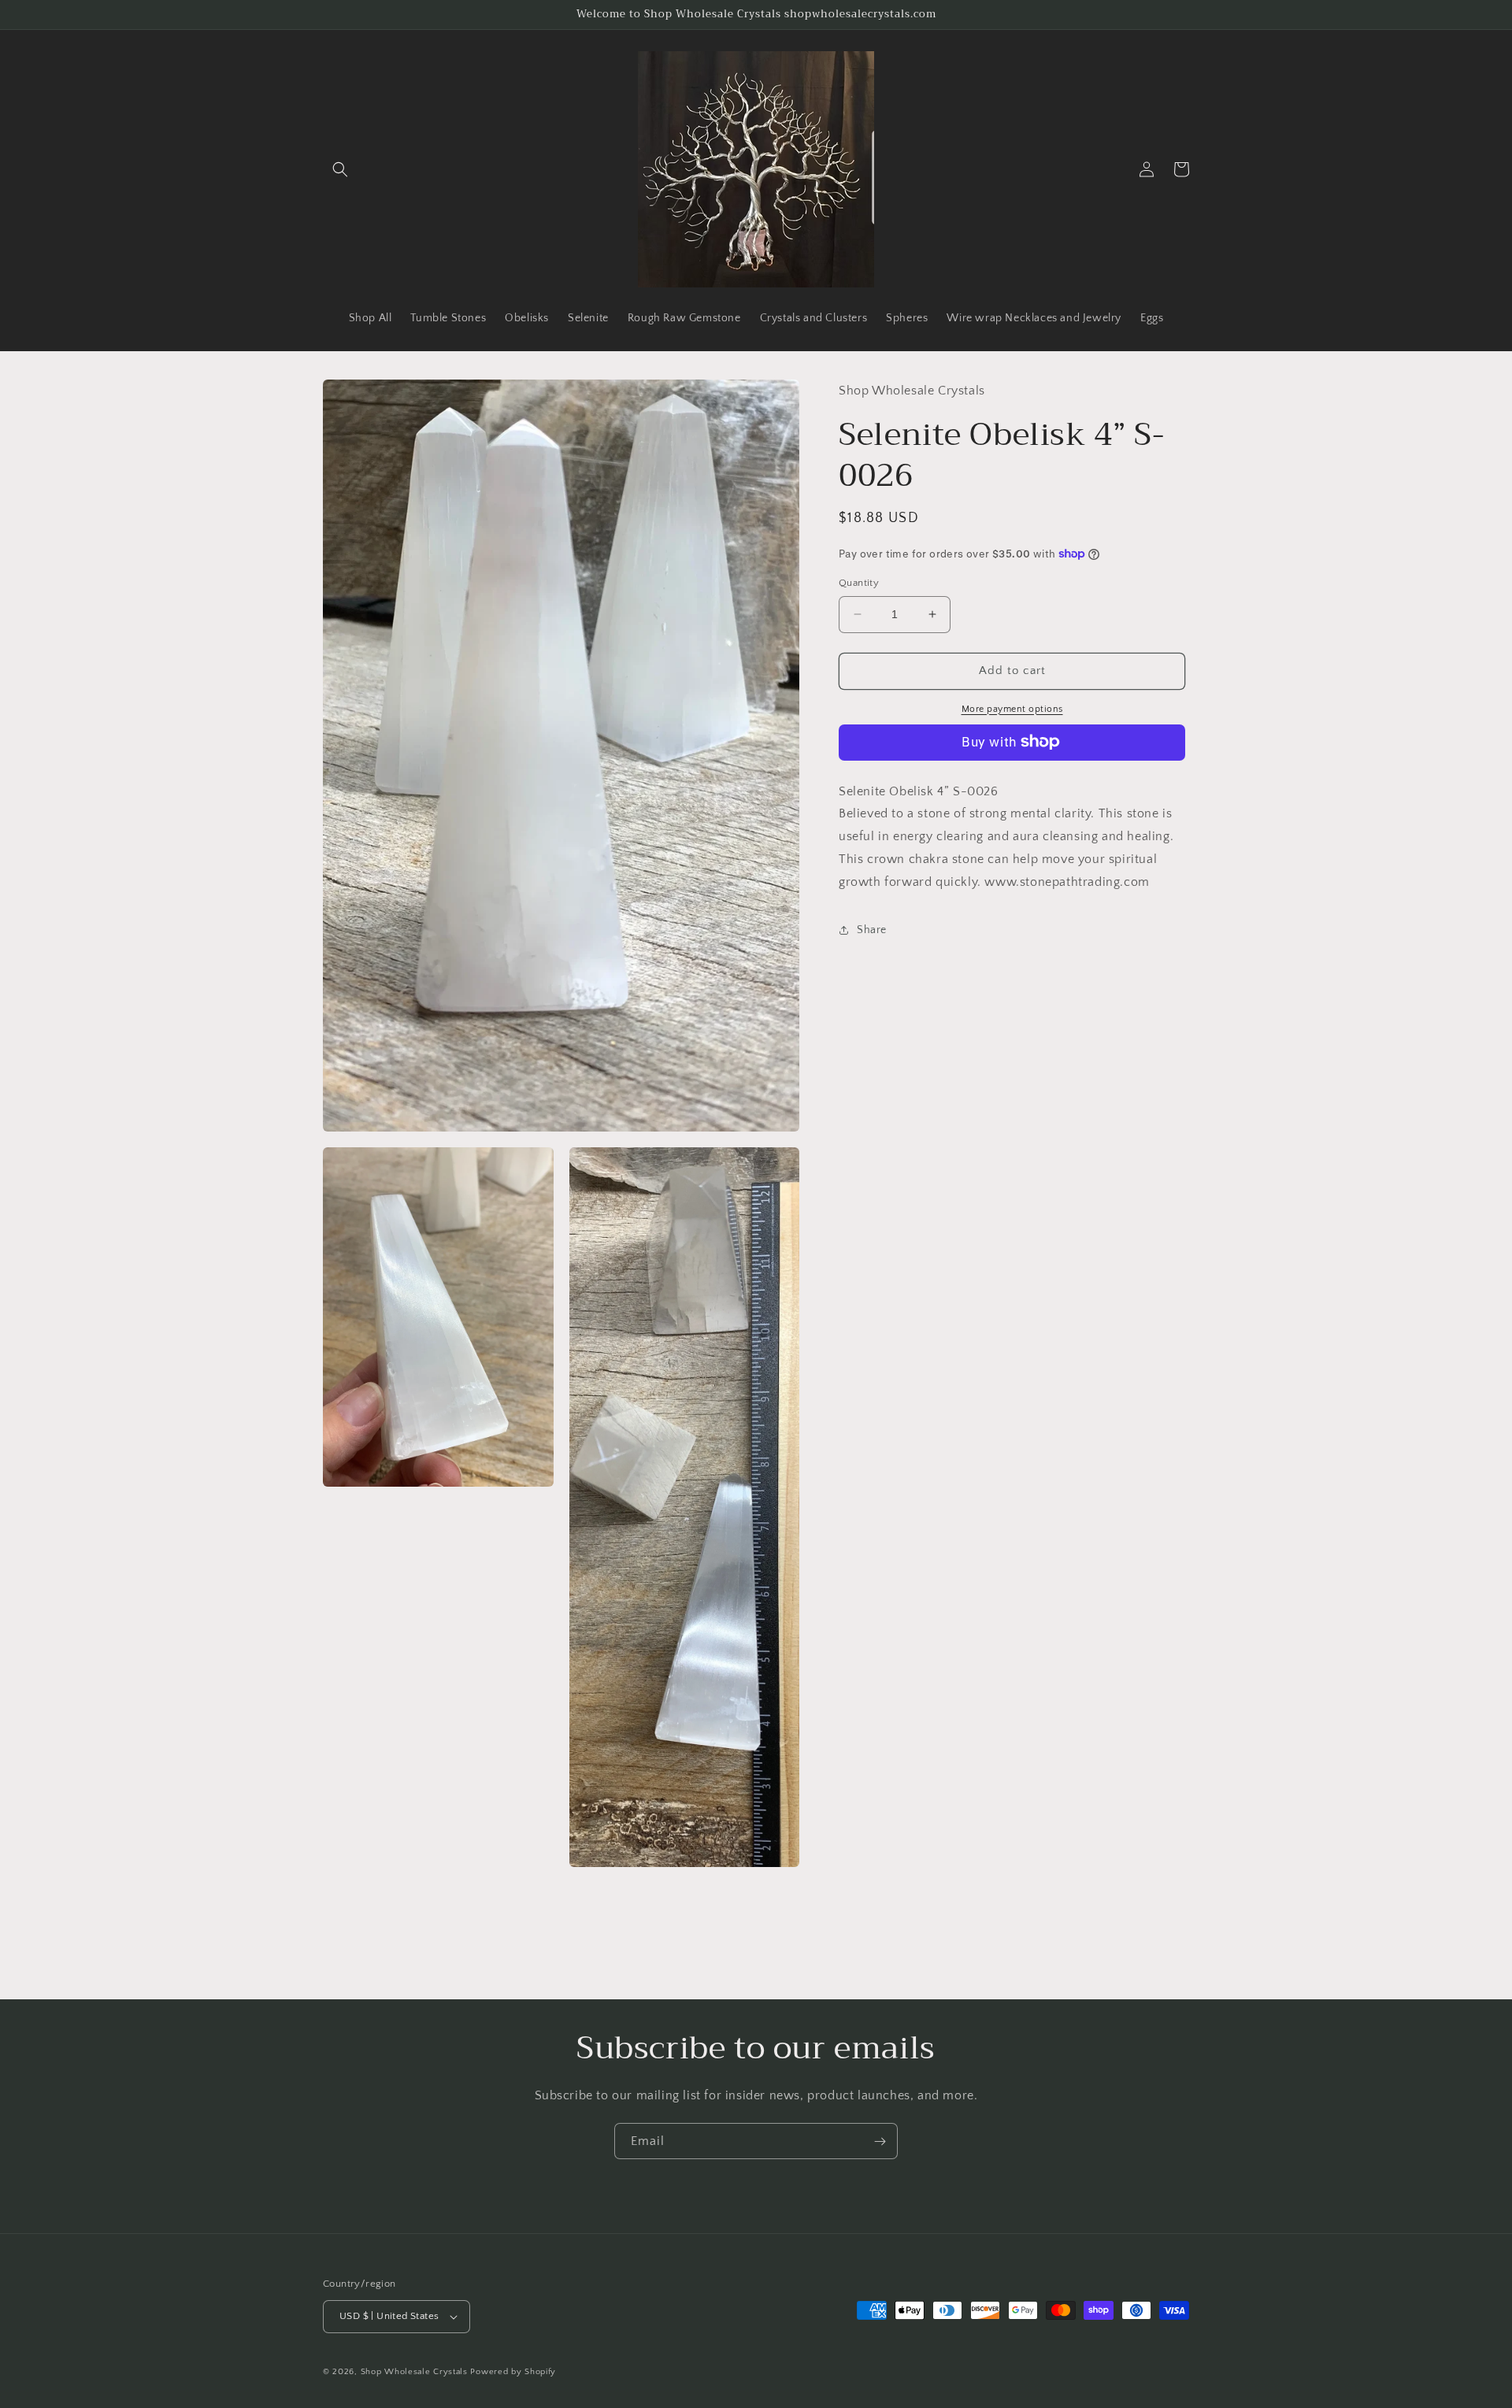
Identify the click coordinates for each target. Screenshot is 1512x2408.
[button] (340, 169)
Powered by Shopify (513, 2372)
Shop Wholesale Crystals (414, 2372)
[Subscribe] (880, 2141)
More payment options (1012, 708)
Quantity (859, 583)
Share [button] (872, 929)
